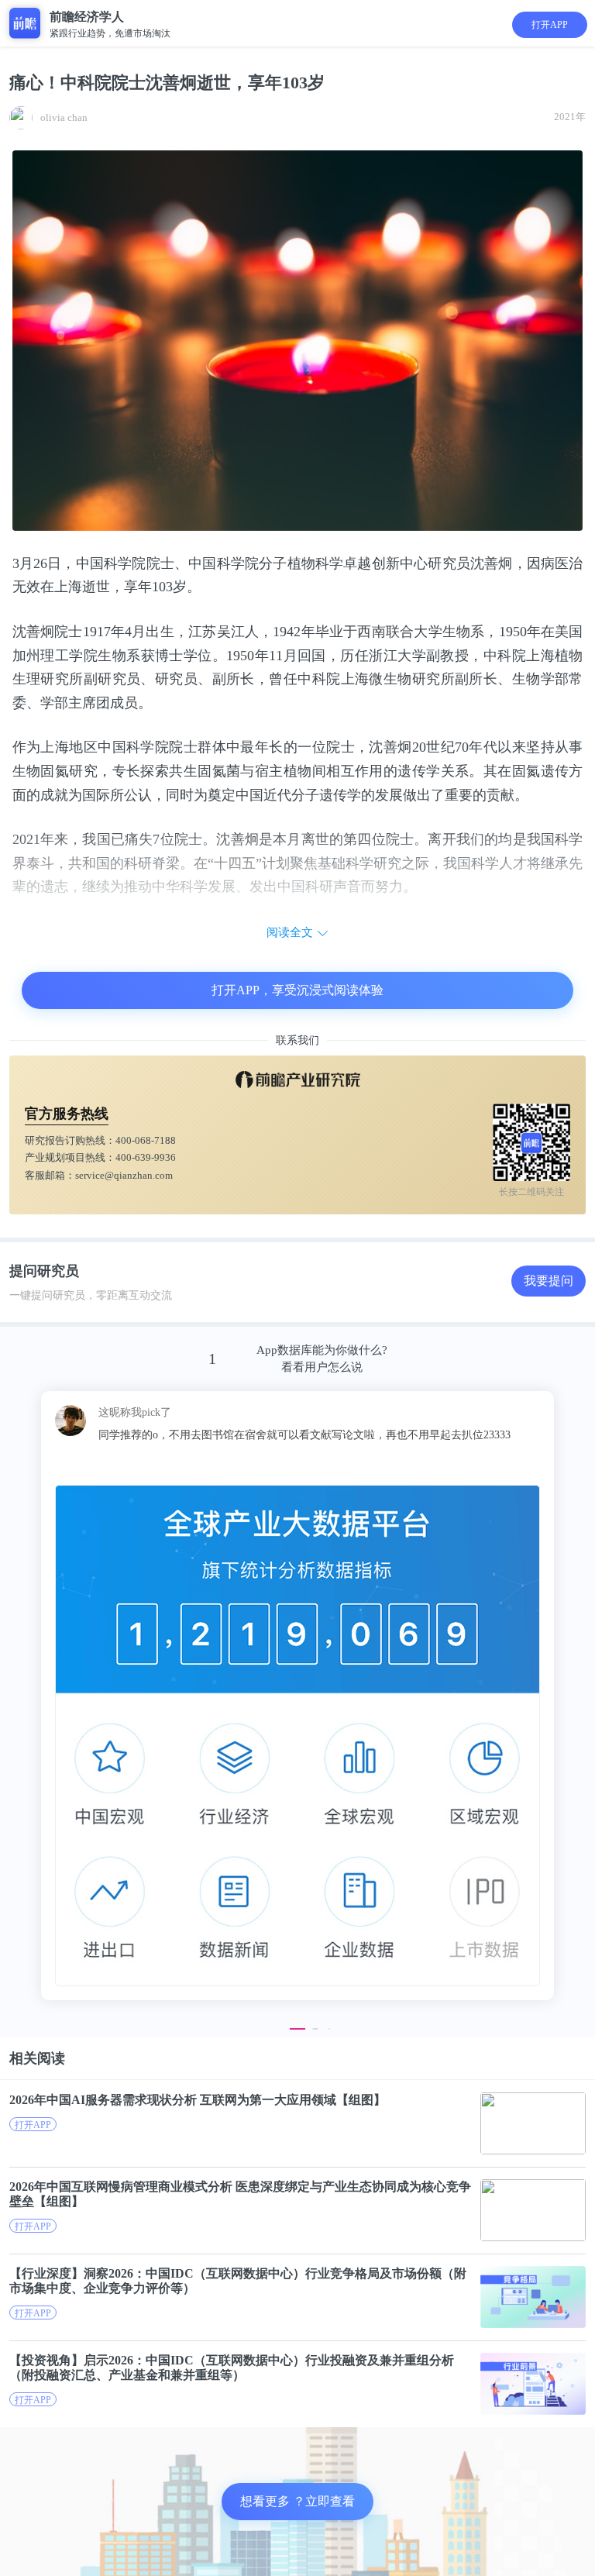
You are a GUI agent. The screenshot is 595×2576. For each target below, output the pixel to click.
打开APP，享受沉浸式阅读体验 (297, 990)
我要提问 (549, 1281)
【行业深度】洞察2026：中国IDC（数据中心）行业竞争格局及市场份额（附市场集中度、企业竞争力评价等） (238, 2281)
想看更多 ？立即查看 (297, 2501)
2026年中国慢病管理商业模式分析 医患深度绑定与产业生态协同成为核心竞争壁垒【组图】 (240, 2194)
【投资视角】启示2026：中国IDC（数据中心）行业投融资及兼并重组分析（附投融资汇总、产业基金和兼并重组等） (232, 2368)
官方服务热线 (67, 1114)
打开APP (550, 25)
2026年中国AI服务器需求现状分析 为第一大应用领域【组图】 (198, 2100)
